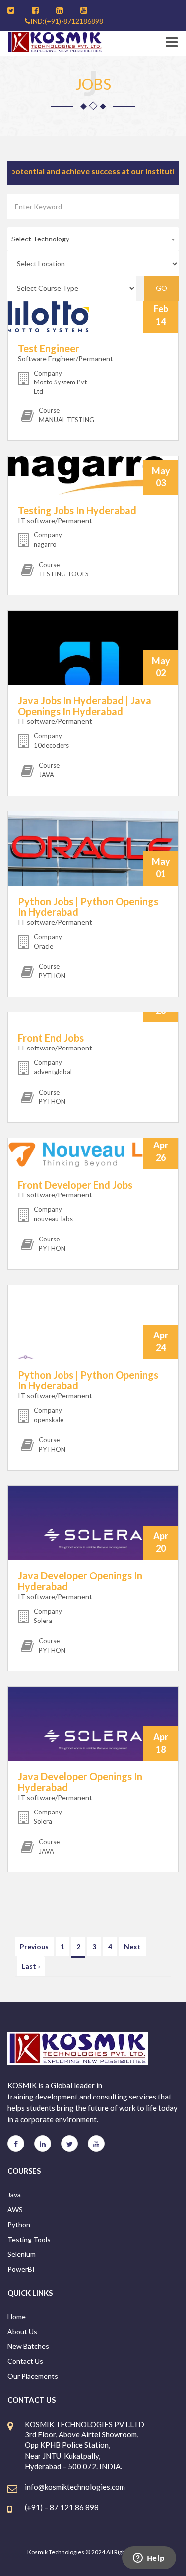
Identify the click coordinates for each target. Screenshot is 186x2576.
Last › (31, 1966)
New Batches (28, 2346)
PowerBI (21, 2269)
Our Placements (33, 2376)
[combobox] (93, 239)
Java (14, 2195)
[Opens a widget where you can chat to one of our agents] (149, 2559)
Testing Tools (29, 2239)
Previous (34, 1946)
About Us (22, 2331)
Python (19, 2224)
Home (17, 2316)
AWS (15, 2210)
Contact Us (25, 2361)
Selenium (22, 2254)
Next (132, 1946)
